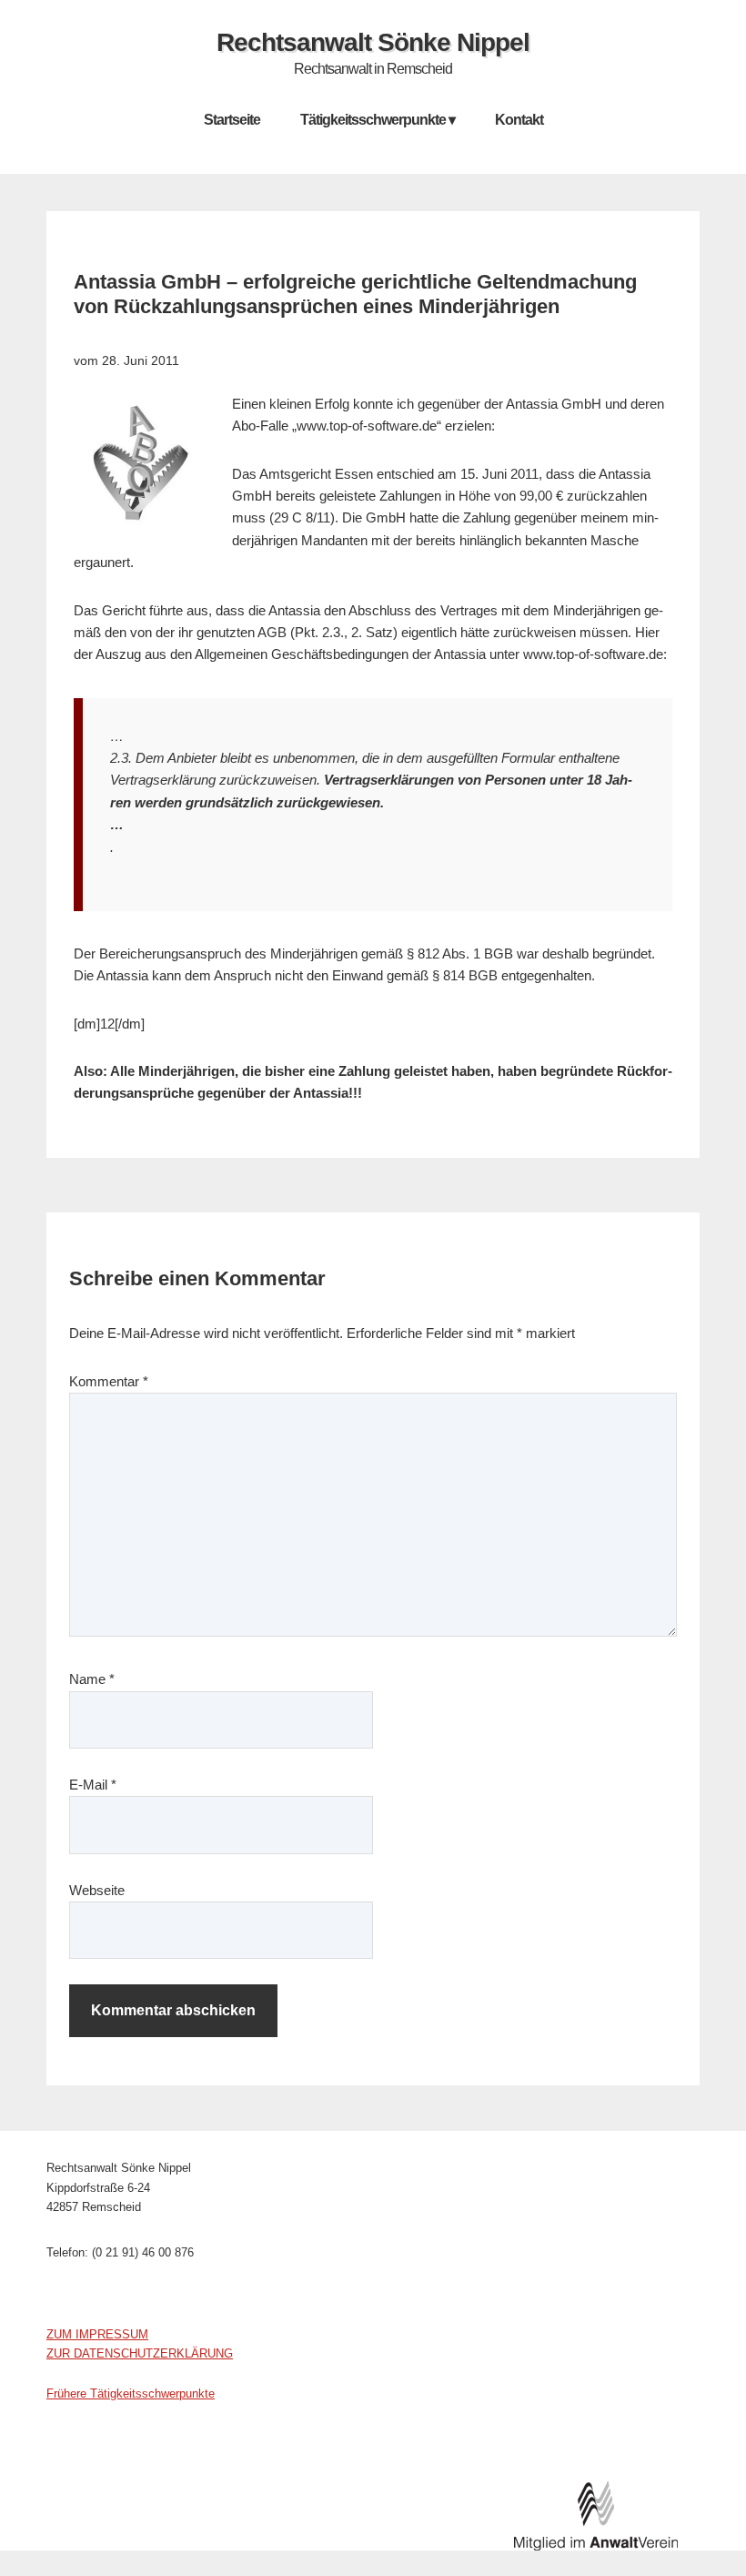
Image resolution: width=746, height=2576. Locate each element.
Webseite (97, 1890)
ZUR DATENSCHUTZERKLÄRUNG (140, 2353)
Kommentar (109, 1381)
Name (92, 1679)
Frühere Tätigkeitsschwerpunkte (131, 2393)
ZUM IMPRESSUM (97, 2334)
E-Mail (93, 1785)
